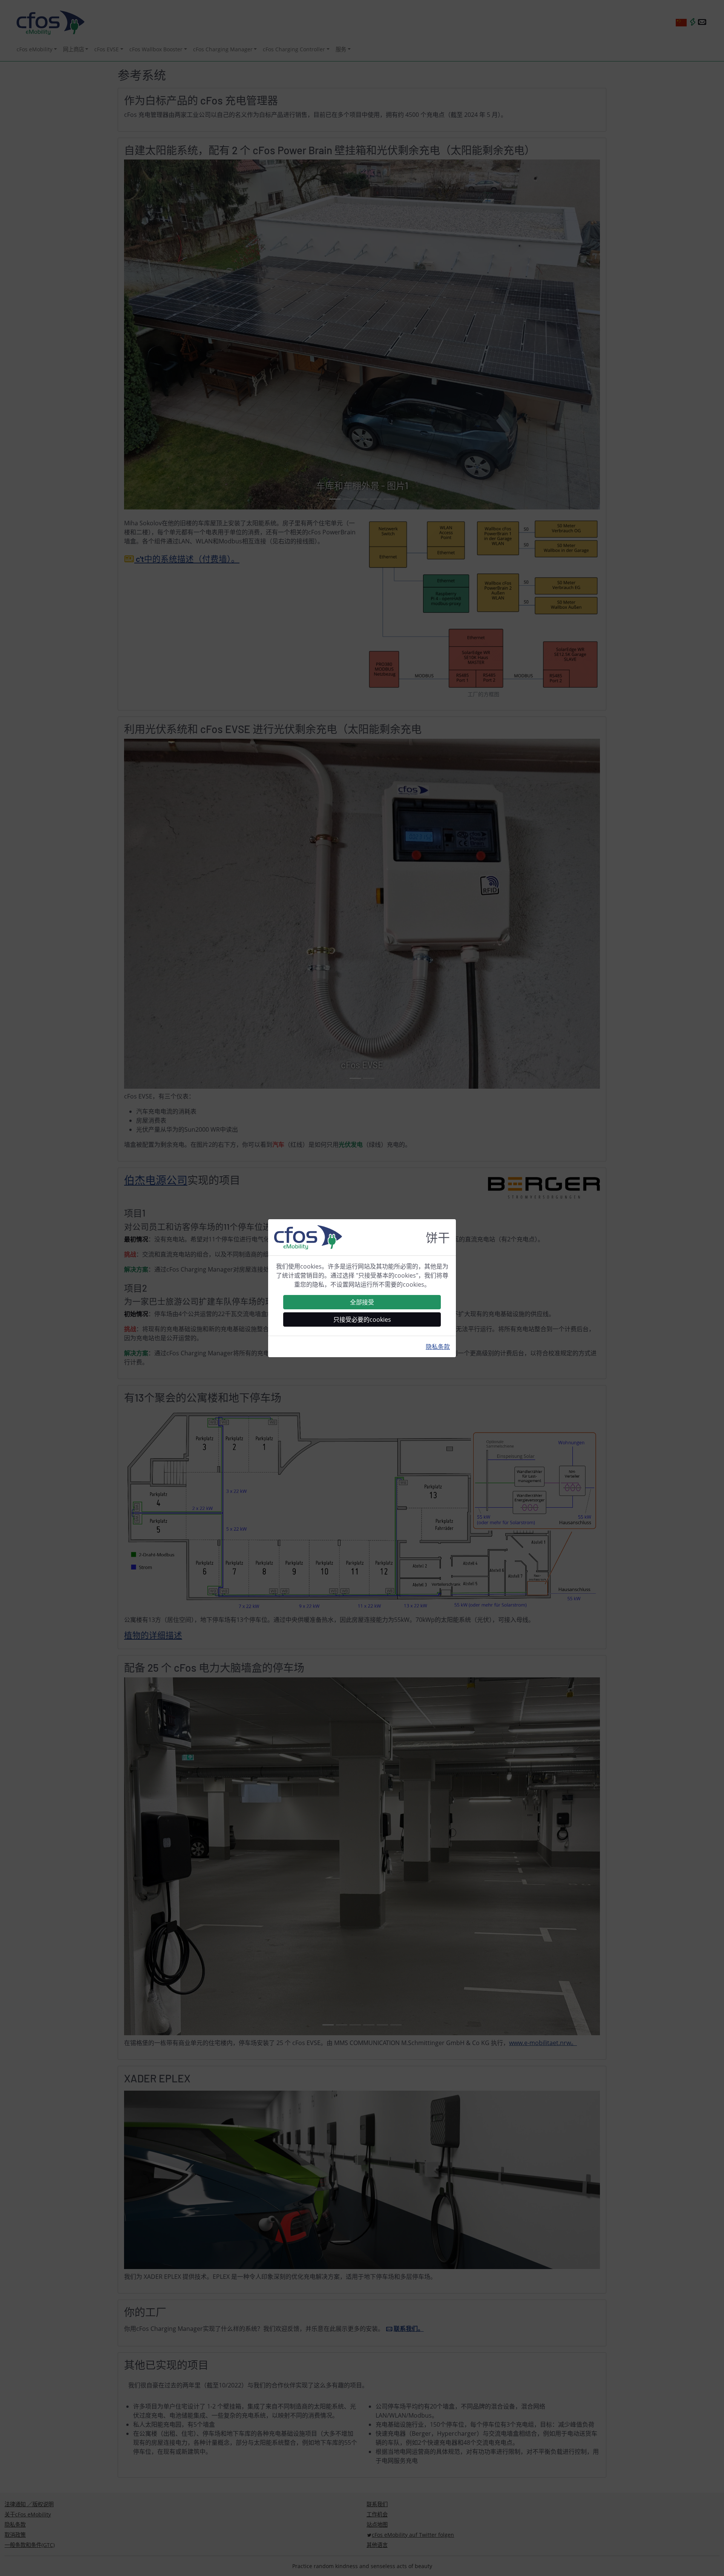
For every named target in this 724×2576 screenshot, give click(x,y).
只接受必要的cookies (362, 1319)
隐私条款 (438, 1347)
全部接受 (362, 1302)
